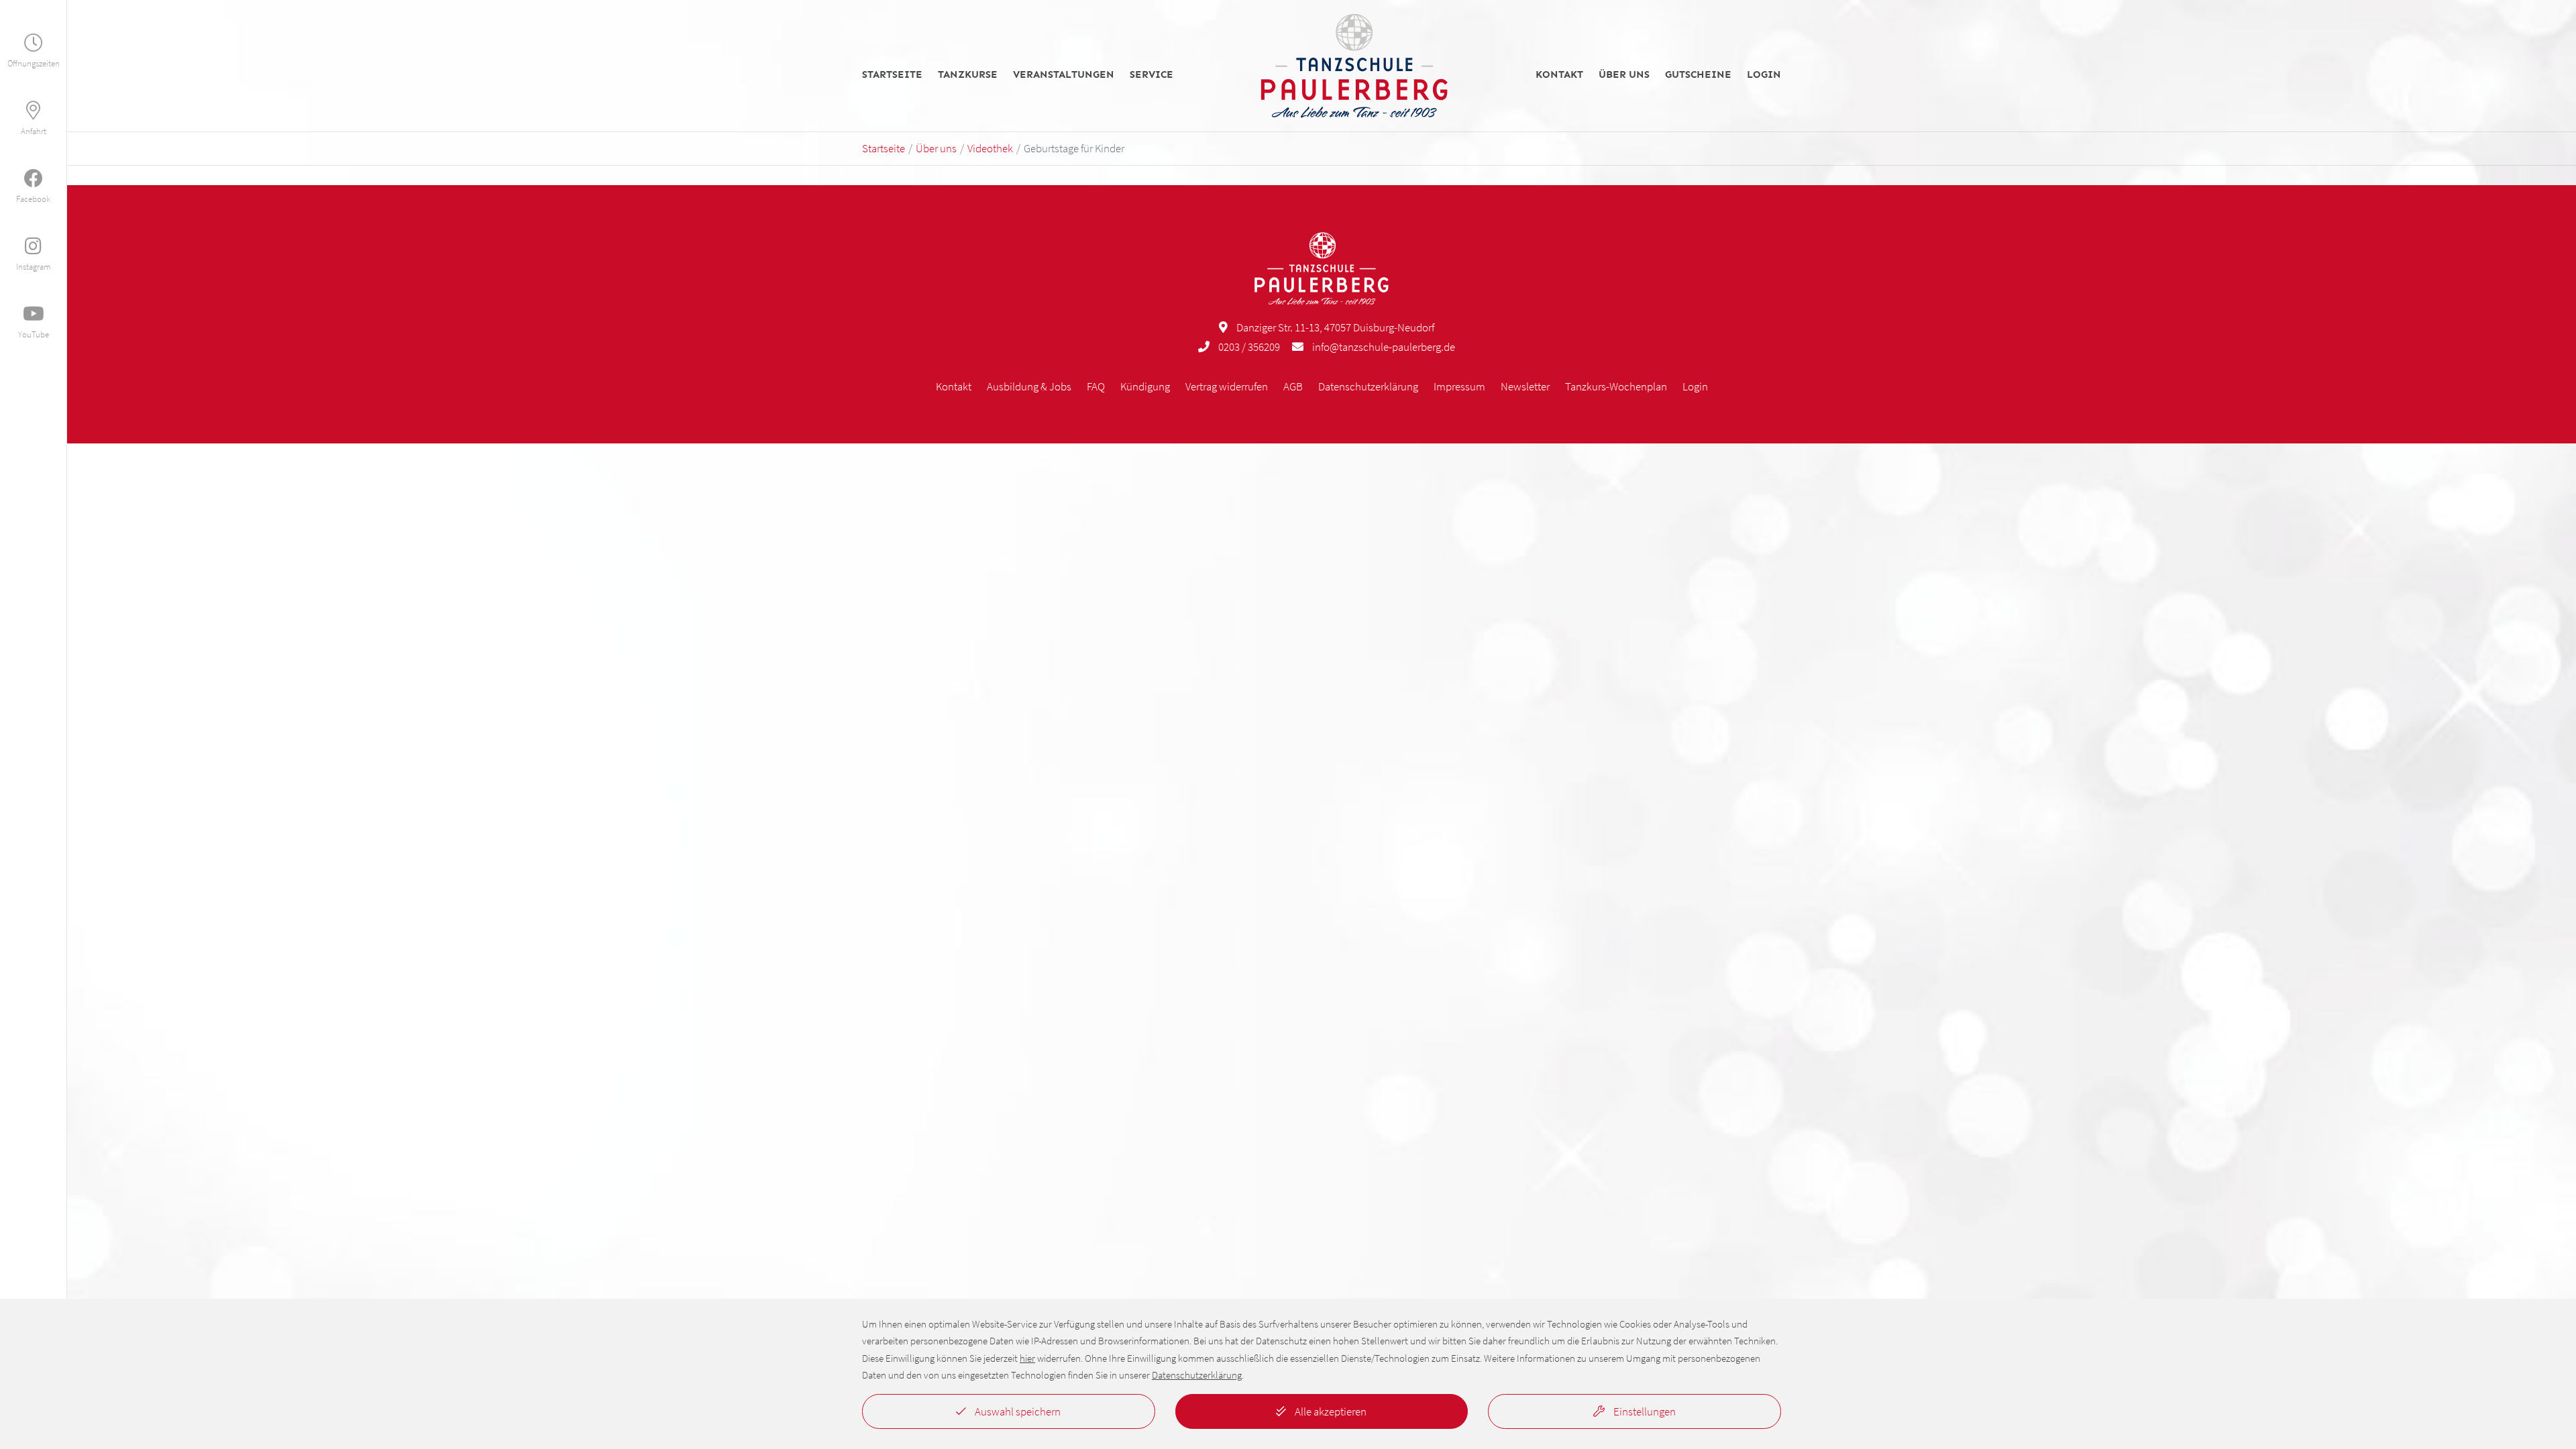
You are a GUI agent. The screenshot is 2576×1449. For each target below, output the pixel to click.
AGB (1293, 386)
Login (1764, 75)
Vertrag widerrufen (1227, 386)
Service (1151, 75)
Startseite (892, 75)
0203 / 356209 (1249, 347)
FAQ (1096, 386)
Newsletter (1525, 386)
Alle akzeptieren (1330, 1411)
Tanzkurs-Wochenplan (1616, 386)
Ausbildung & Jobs (1029, 386)
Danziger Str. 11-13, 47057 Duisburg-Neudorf (1335, 327)
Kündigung (1145, 386)
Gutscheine (1698, 75)
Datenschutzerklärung (1368, 386)
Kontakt (1559, 75)
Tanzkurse (968, 75)
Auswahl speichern (1017, 1411)
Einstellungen (1644, 1411)
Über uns (1624, 75)
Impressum (1459, 386)
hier (1027, 1358)
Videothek (990, 148)
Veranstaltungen (1064, 75)
